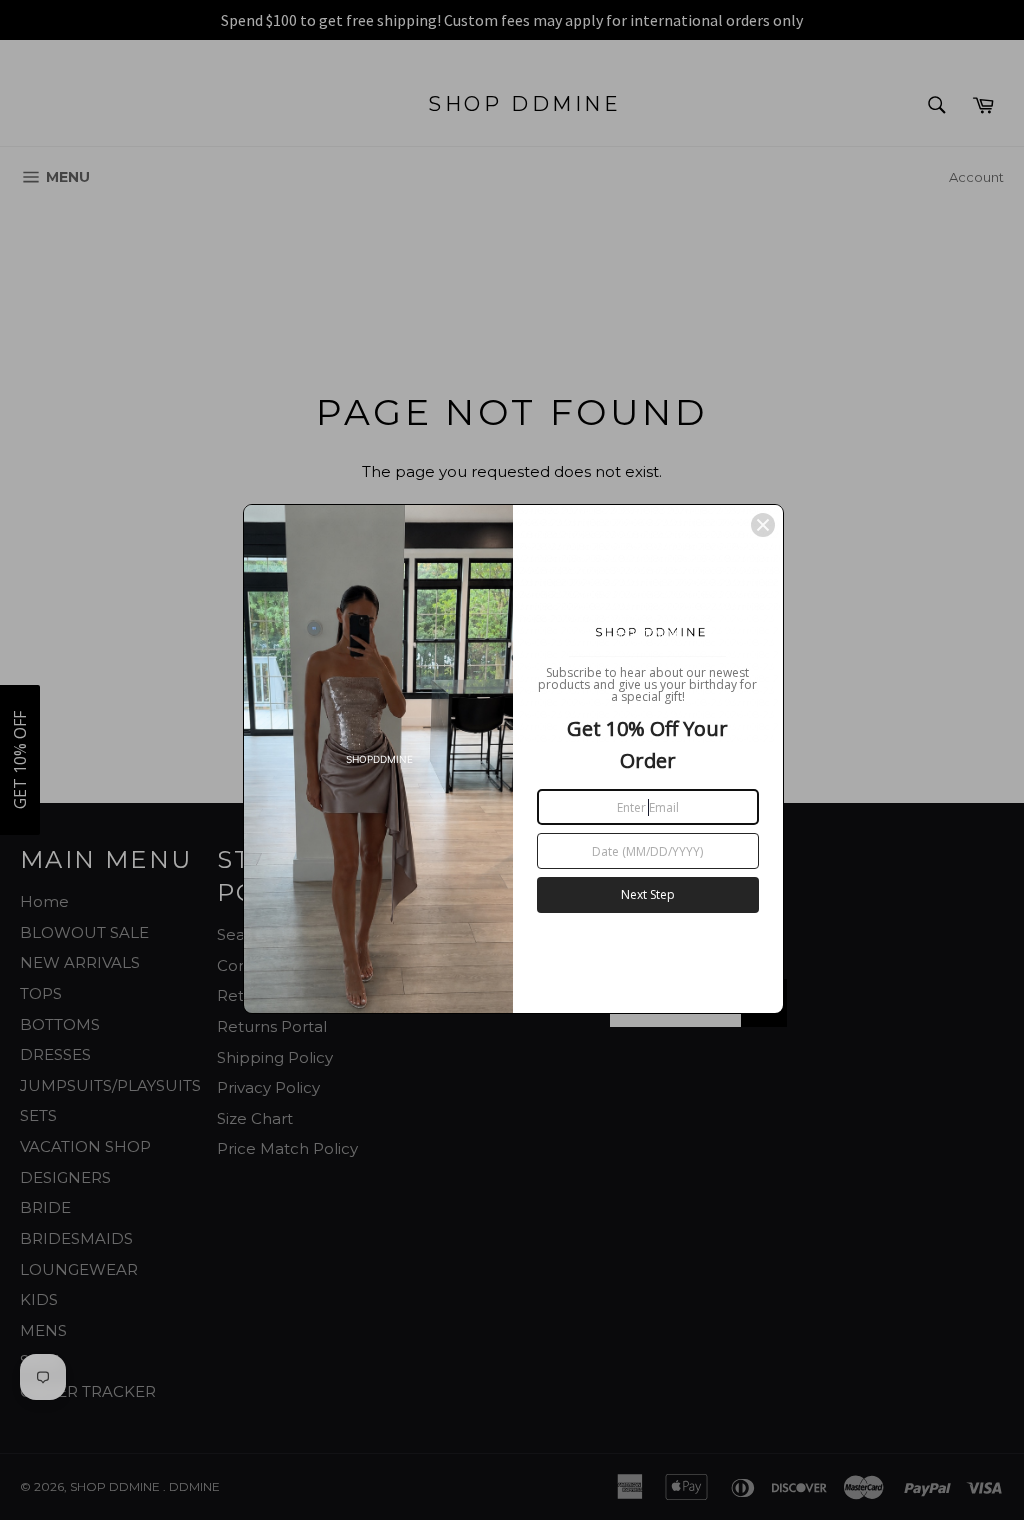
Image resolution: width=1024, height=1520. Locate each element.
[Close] (763, 525)
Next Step (648, 894)
